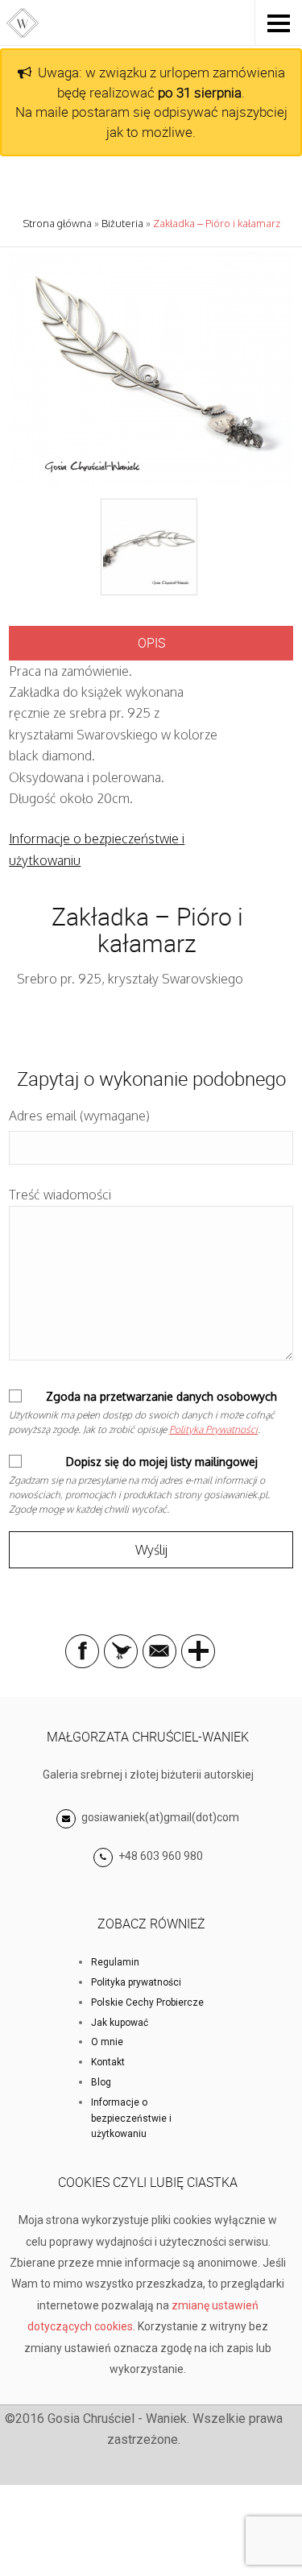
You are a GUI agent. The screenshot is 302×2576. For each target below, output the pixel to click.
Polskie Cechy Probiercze (147, 2002)
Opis (151, 643)
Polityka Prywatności (213, 1429)
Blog (101, 2082)
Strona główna (57, 223)
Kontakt (108, 2062)
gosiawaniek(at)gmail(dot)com (159, 1817)
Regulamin (115, 1962)
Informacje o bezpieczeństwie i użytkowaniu (131, 2118)
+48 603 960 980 (161, 1856)
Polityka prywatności (136, 1982)
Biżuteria (122, 223)
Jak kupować (120, 2023)
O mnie (107, 2042)
